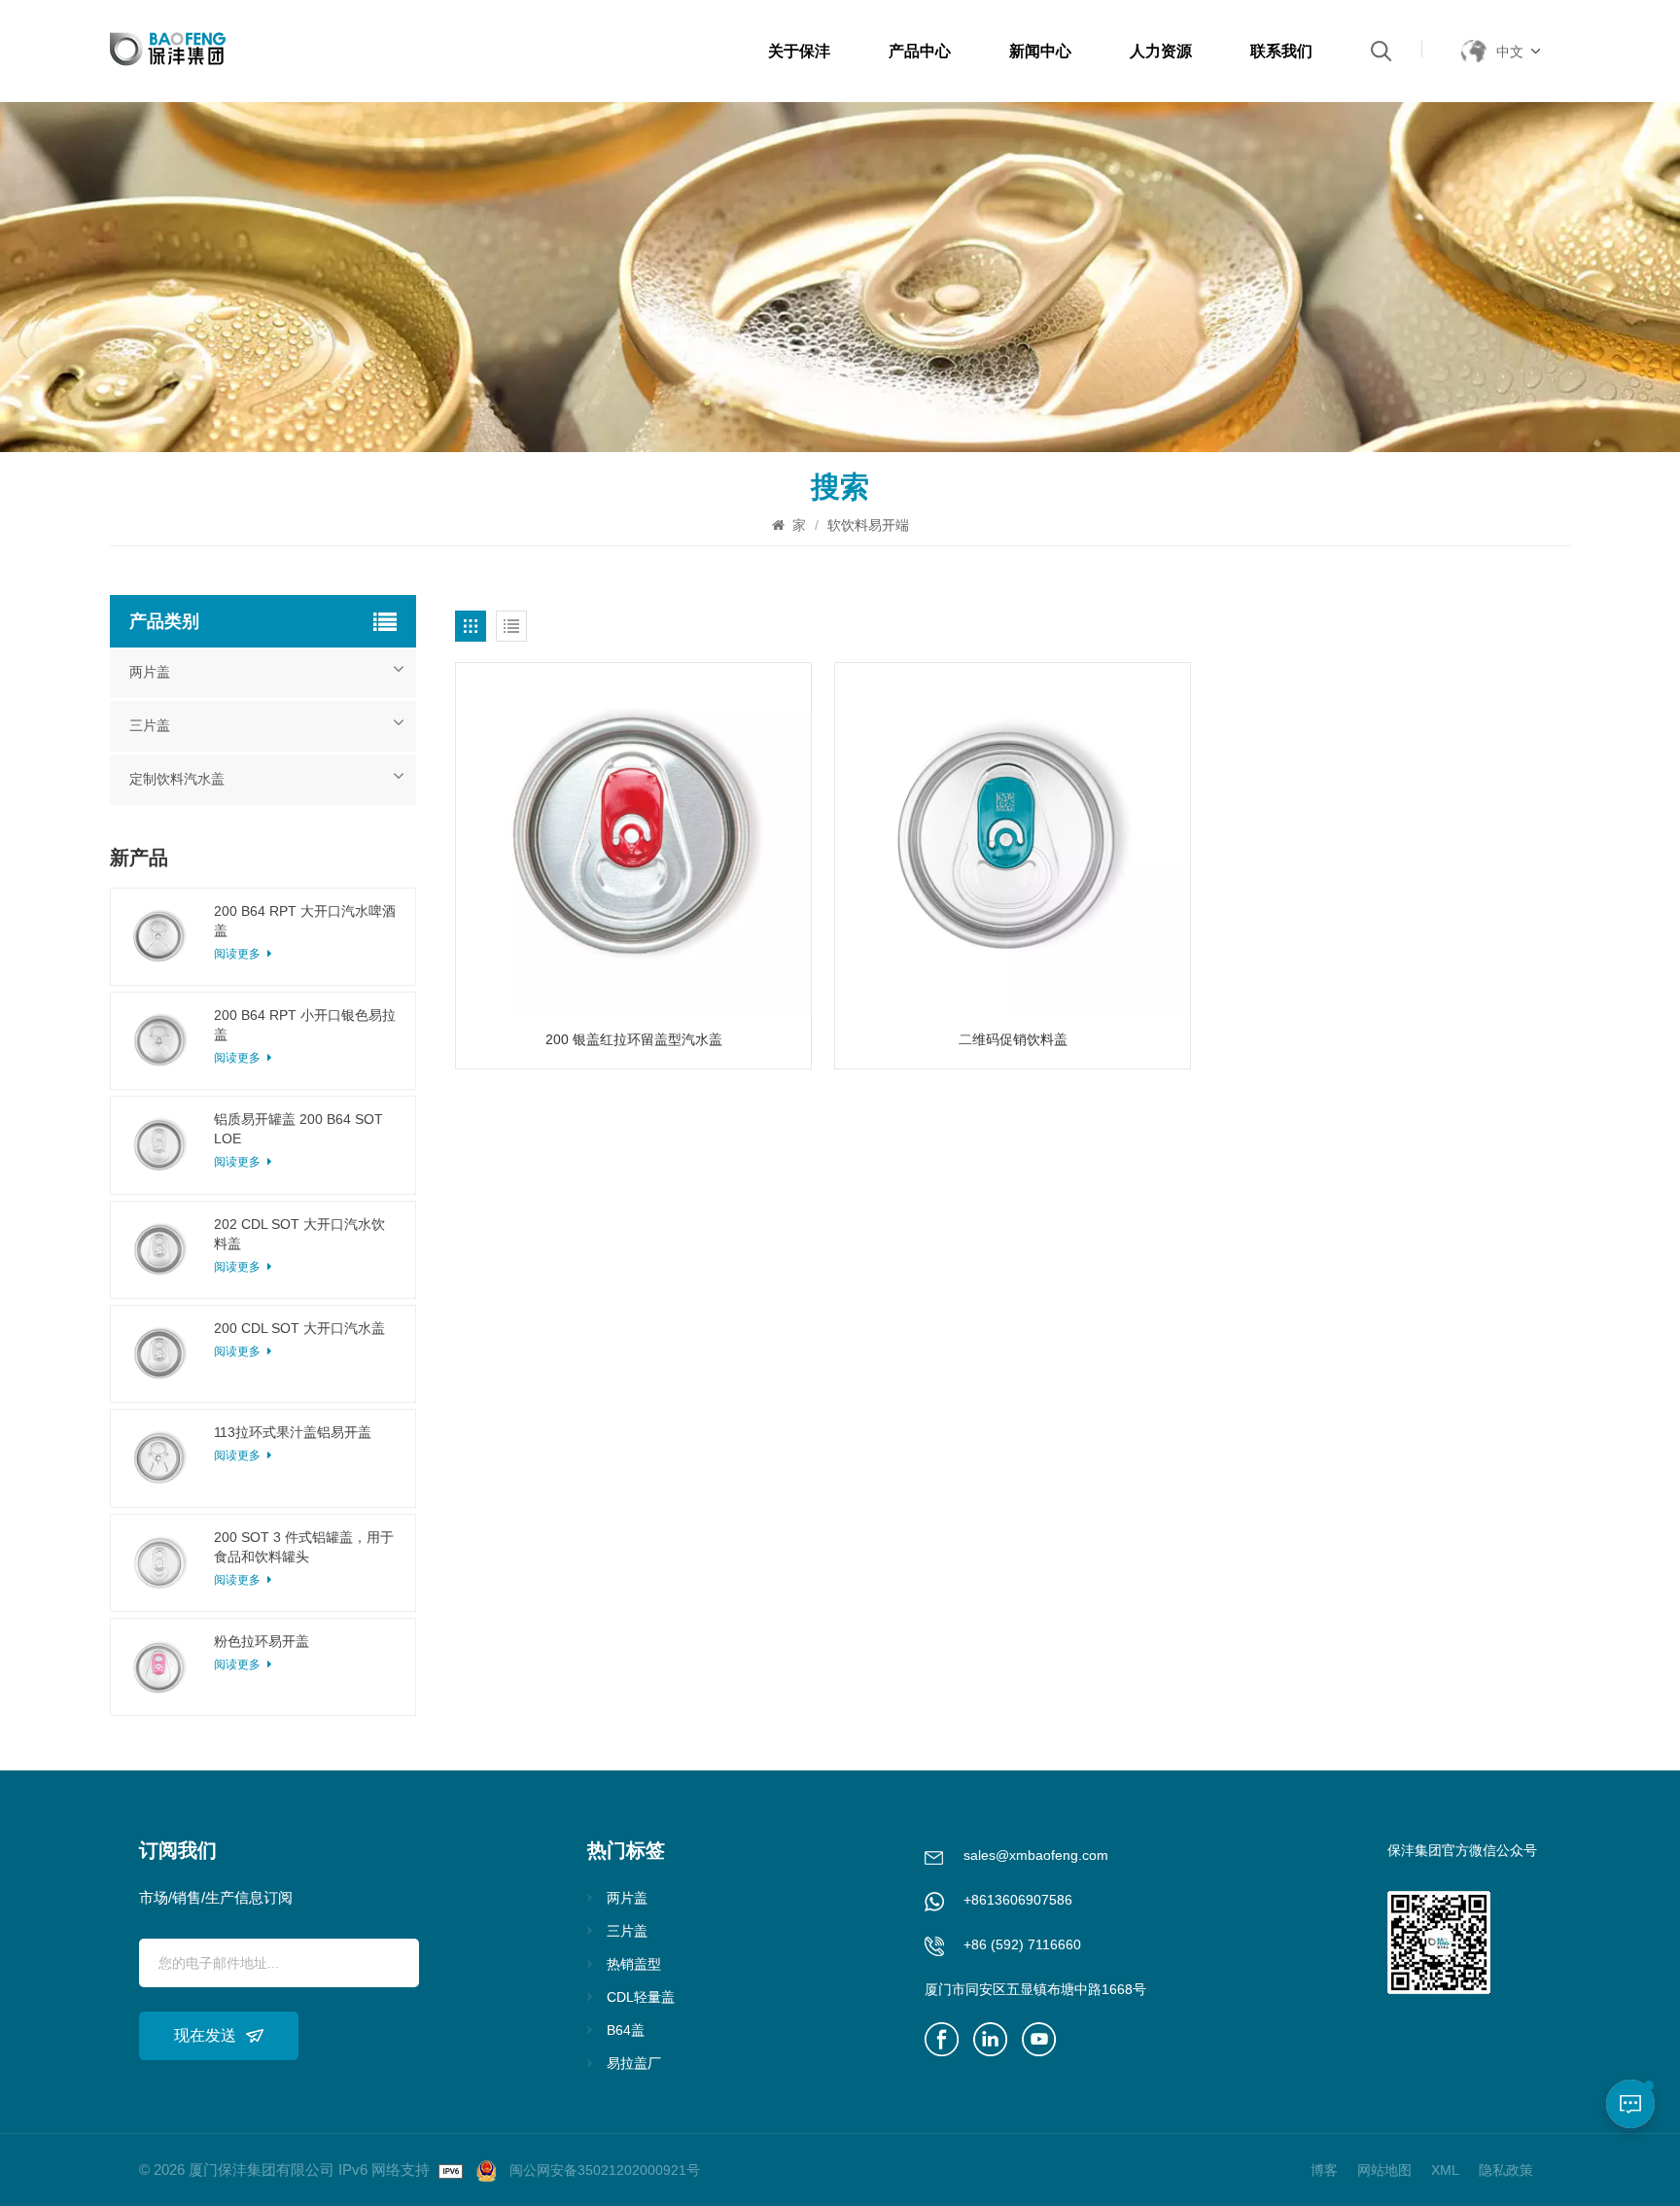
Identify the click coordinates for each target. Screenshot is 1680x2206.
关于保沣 (799, 51)
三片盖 (150, 726)
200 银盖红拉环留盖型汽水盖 (634, 1039)
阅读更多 (239, 1351)
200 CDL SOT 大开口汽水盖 (299, 1328)
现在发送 (205, 2035)
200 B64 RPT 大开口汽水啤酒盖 (305, 921)
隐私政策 (1506, 2170)
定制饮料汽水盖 (177, 779)
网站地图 (1384, 2170)
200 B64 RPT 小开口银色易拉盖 (305, 1025)
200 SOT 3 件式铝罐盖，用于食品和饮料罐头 (304, 1547)
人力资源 (1161, 51)
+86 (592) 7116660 (1022, 1944)
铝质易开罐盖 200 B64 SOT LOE (298, 1129)
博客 (1324, 2170)
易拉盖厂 (634, 2063)
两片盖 (150, 672)
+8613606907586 (1018, 1900)
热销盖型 (634, 1964)
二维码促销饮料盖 (1013, 1039)
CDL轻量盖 (641, 1997)
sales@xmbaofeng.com (1036, 1855)
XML (1445, 2170)
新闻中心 (1040, 51)
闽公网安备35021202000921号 (605, 2170)
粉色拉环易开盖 (262, 1641)
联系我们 (1281, 51)
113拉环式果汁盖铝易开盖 (293, 1432)
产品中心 (920, 51)
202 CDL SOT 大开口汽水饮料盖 (299, 1234)
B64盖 (626, 2030)
